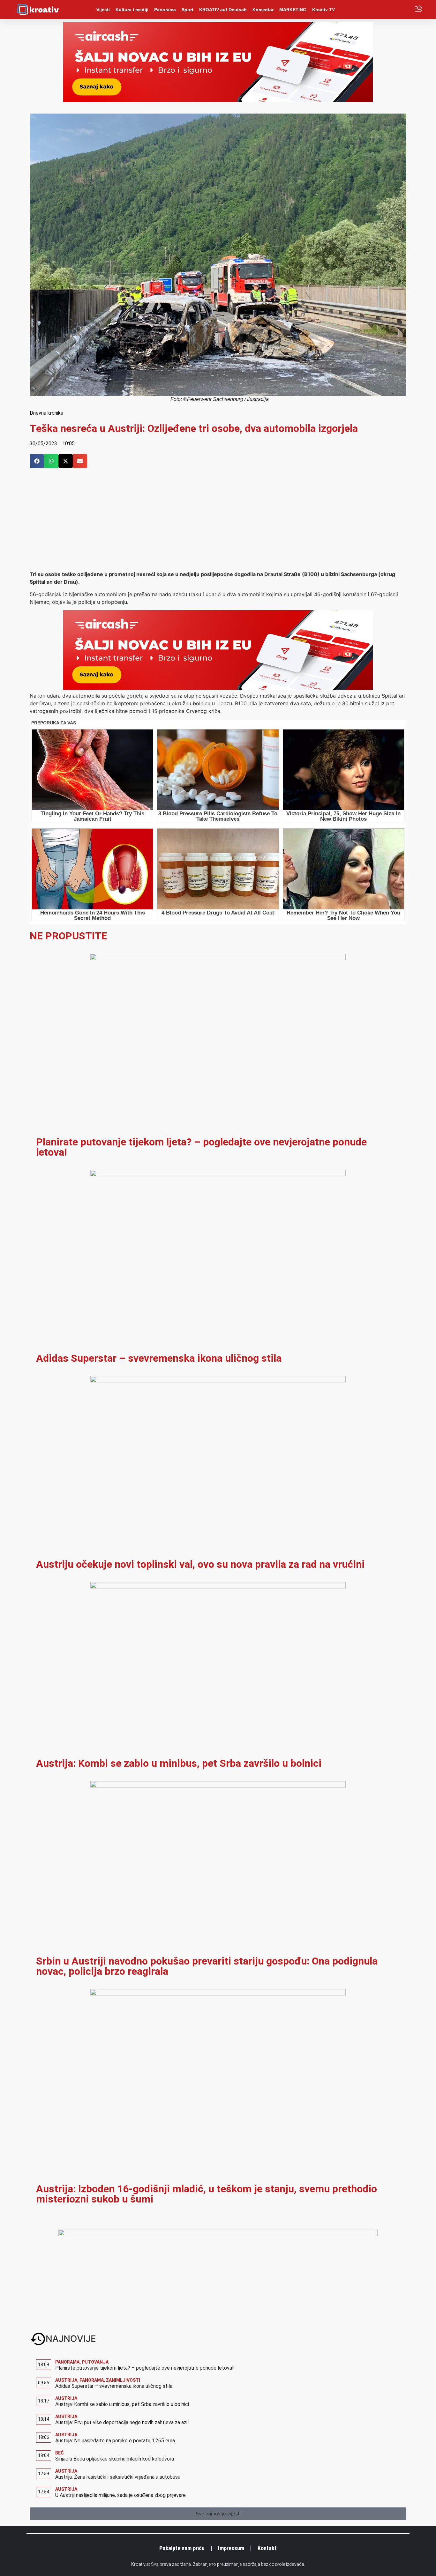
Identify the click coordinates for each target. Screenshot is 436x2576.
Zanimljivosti (123, 2380)
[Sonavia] (218, 2234)
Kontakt (267, 2548)
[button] (37, 461)
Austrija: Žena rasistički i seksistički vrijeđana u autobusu (118, 2477)
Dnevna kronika (46, 413)
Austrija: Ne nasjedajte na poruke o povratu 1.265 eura (115, 2441)
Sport (188, 10)
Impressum (231, 2548)
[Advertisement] (218, 522)
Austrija (66, 2380)
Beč (60, 2453)
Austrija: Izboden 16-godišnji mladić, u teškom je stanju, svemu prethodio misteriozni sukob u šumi (207, 2194)
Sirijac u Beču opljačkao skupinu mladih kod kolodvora (115, 2459)
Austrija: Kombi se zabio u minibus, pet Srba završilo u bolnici (179, 1763)
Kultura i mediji (132, 10)
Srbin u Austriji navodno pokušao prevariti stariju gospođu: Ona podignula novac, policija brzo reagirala (207, 1966)
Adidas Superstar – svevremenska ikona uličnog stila (159, 1358)
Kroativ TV (323, 10)
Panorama (165, 10)
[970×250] (218, 100)
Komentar (263, 10)
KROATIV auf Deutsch (223, 10)
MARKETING (293, 10)
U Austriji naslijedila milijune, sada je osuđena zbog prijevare (120, 2495)
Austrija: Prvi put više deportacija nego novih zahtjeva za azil (122, 2422)
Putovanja (95, 2362)
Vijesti (103, 10)
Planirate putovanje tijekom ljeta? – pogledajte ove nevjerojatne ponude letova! (201, 1147)
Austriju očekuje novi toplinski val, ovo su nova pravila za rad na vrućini (200, 1564)
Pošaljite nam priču (182, 2548)
